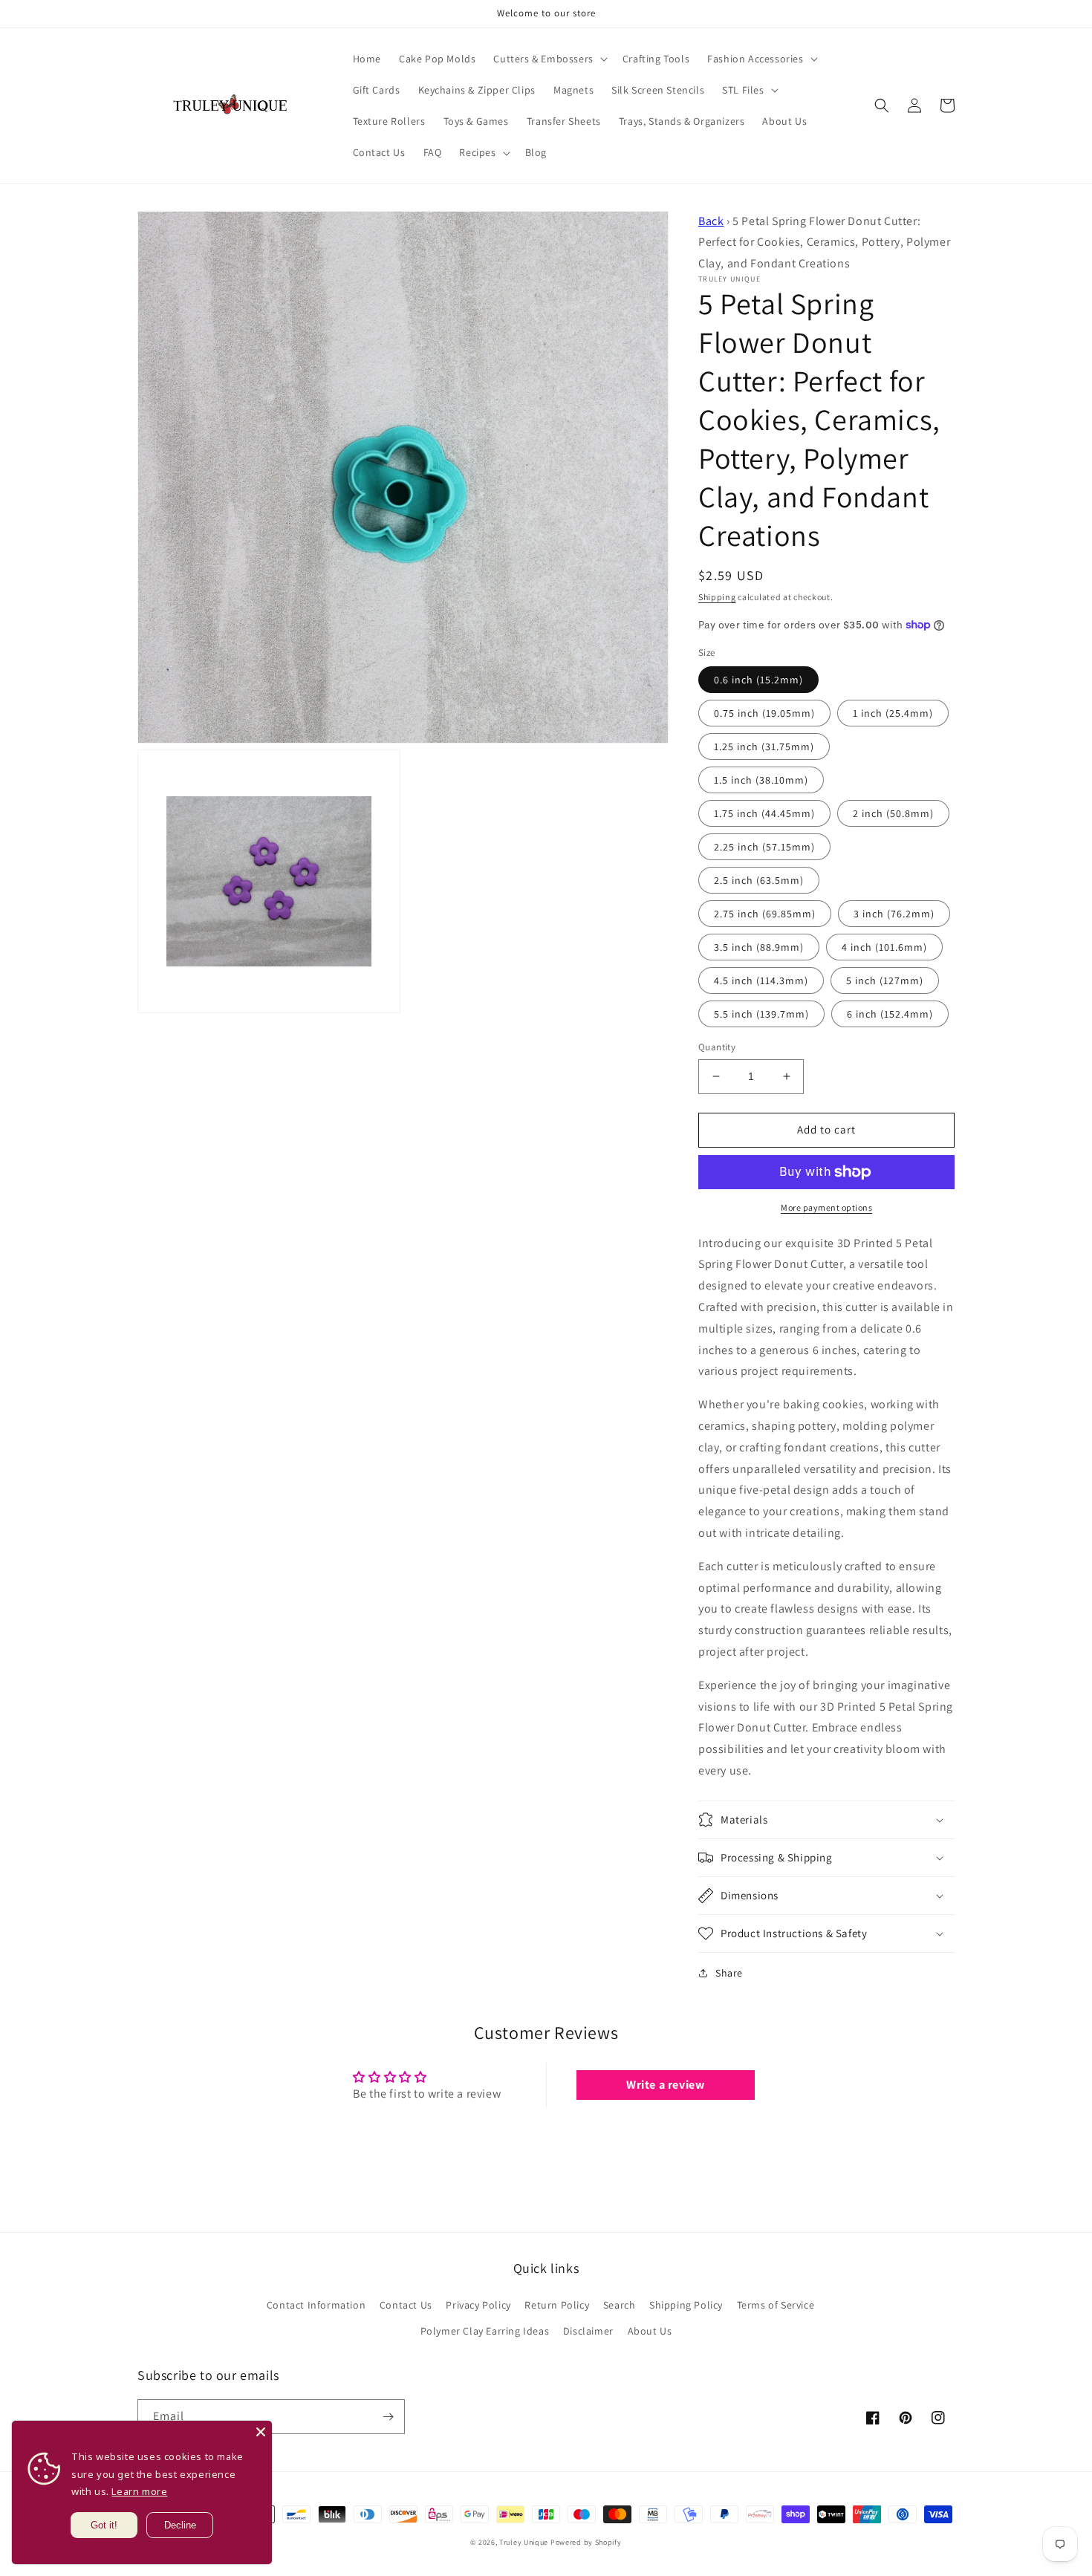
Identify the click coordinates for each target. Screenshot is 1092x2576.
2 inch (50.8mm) (893, 813)
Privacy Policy (478, 2305)
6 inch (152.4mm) (890, 1014)
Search (620, 2305)
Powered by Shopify (586, 2542)
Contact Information (316, 2305)
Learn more (139, 2491)
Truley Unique (524, 2542)
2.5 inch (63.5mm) (759, 880)
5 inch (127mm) (885, 980)
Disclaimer (588, 2331)
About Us (650, 2331)
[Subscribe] (388, 2417)
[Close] (261, 2432)
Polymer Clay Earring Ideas (485, 2331)
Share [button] (729, 1973)
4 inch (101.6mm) (884, 947)
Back (711, 221)
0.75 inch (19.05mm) (764, 713)
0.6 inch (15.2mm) (758, 680)
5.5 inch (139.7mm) (761, 1014)
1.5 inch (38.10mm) (761, 780)
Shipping (717, 597)
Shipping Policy (686, 2305)
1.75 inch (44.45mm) (764, 813)
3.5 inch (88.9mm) (759, 947)
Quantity (717, 1047)
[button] (549, 59)
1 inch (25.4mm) (893, 713)
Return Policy (557, 2305)
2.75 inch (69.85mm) (765, 914)
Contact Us (406, 2305)
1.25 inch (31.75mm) (764, 747)
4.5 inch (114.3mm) (761, 980)
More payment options (826, 1207)
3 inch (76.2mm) (894, 914)
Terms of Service (776, 2305)
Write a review (665, 2085)
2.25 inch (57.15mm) (764, 847)
